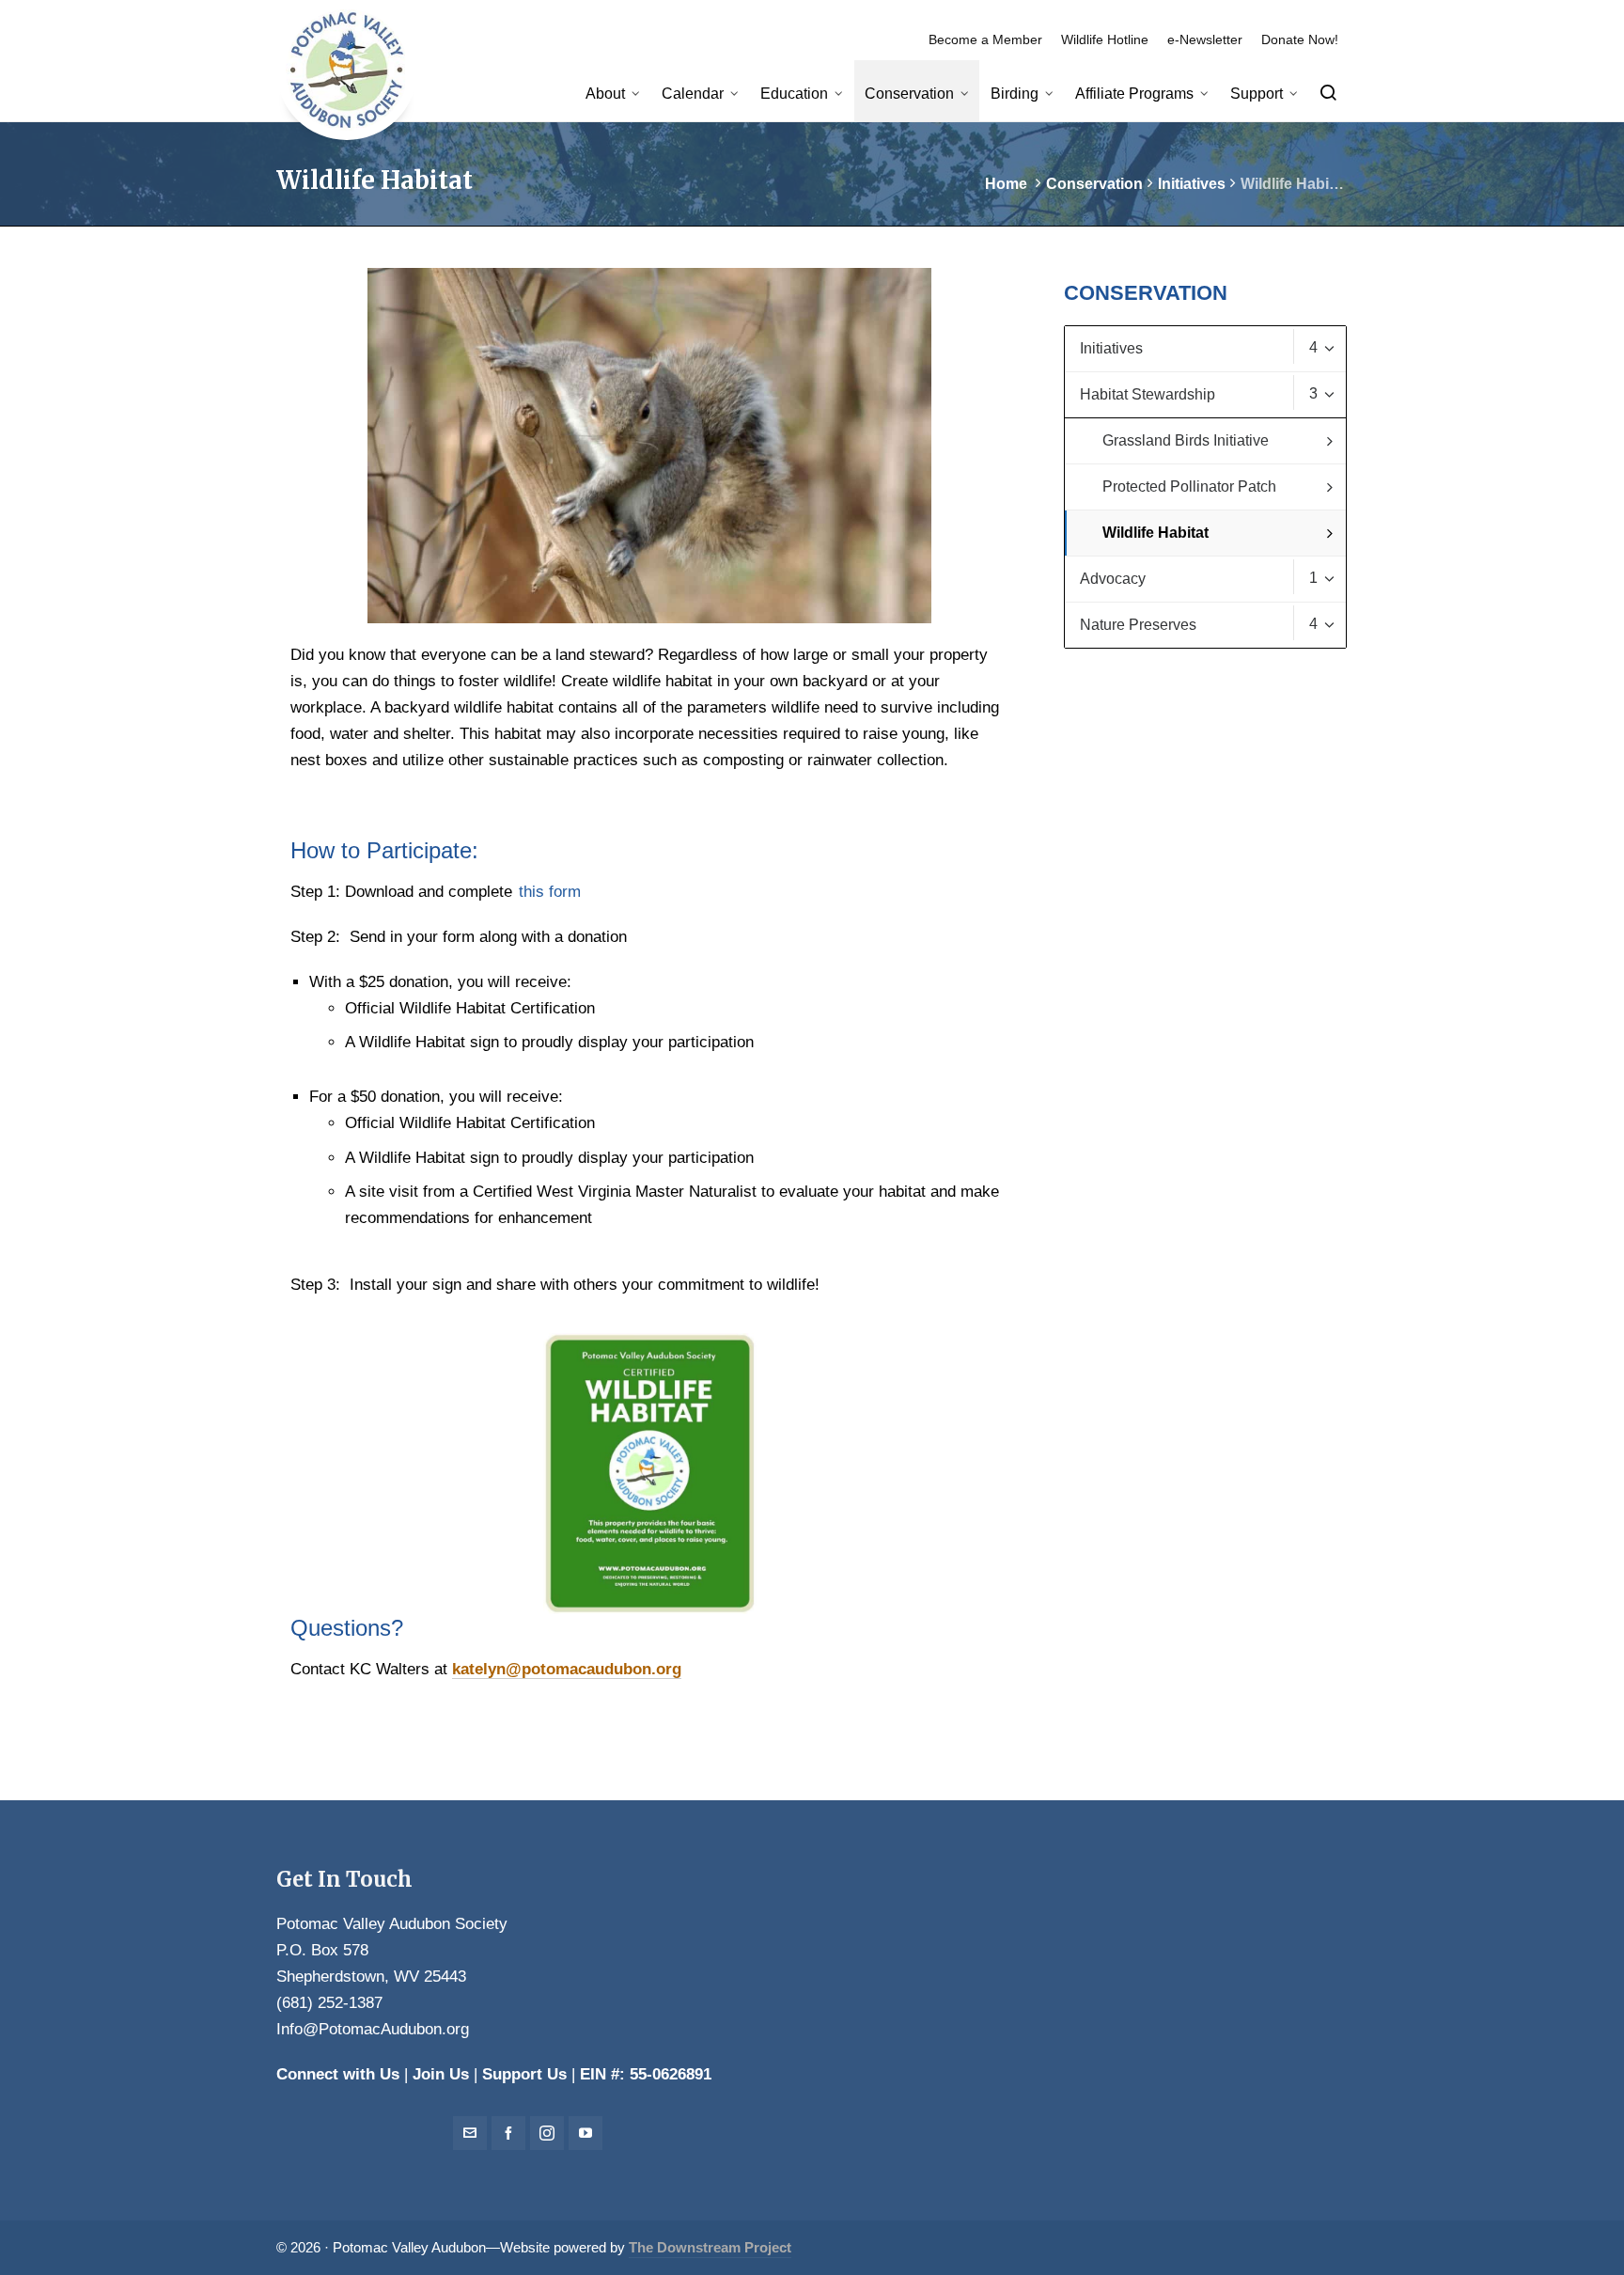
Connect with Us (338, 2074)
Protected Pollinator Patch (1189, 486)
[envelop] (470, 2133)
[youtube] (586, 2133)
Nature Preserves (1199, 624)
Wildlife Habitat (1156, 533)
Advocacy (1199, 578)
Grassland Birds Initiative (1186, 440)
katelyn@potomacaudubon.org (567, 1669)
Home (1006, 184)
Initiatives (1192, 184)
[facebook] (508, 2133)
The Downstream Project (710, 2248)
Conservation (1094, 184)
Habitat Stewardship (1199, 394)
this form (550, 892)
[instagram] (547, 2133)
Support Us (524, 2074)
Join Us (441, 2074)
